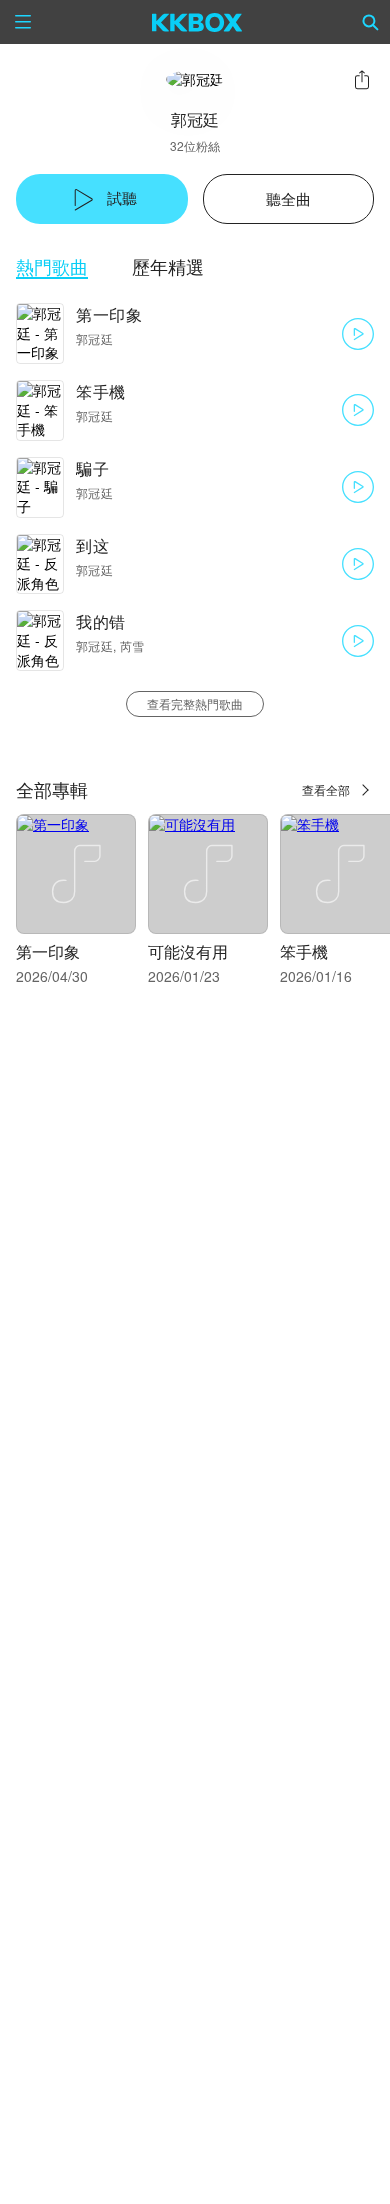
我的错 (101, 621)
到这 (92, 545)
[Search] (371, 22)
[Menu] (23, 22)
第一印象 (109, 314)
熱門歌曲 (52, 266)
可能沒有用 (188, 951)
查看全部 (326, 789)
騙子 (92, 468)
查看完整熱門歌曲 (195, 703)
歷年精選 (168, 266)
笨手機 (101, 391)
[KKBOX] (197, 22)
